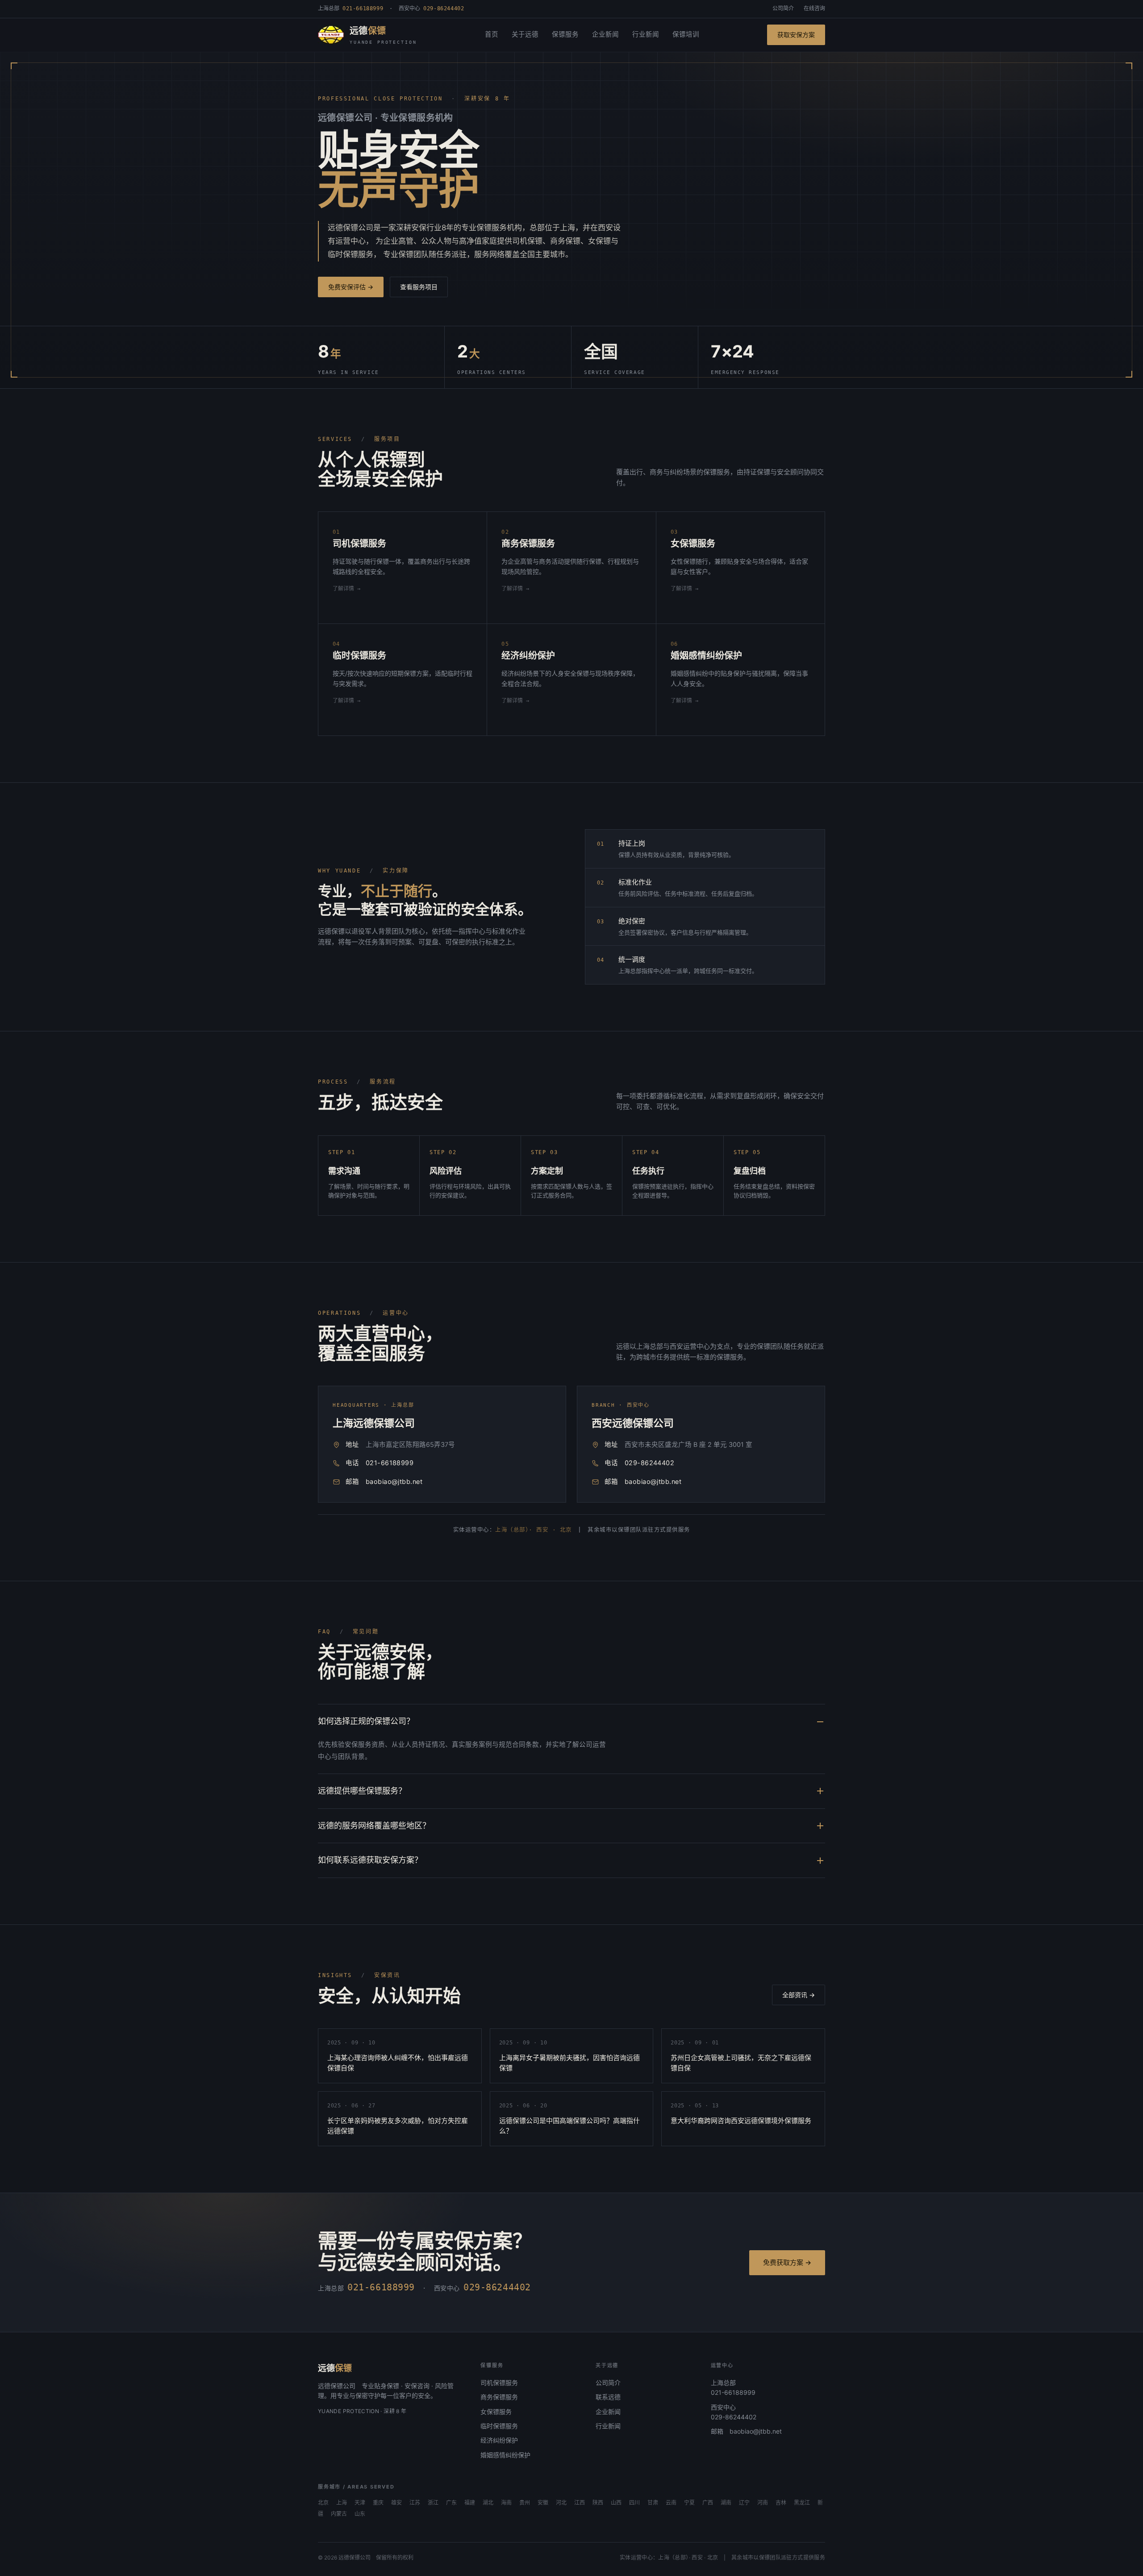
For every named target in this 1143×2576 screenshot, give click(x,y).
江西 (580, 2503)
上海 (342, 2503)
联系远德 (608, 2397)
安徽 (543, 2503)
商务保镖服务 (499, 2397)
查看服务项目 (419, 287)
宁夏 (689, 2503)
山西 (616, 2503)
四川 (634, 2503)
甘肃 (653, 2503)
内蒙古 (339, 2514)
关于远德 (525, 34)
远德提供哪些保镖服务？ (362, 1791)
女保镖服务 (496, 2412)
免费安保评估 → (351, 287)
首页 (492, 34)
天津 (360, 2503)
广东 (451, 2503)
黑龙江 (802, 2503)
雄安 (396, 2503)
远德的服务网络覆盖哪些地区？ (374, 1826)
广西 (708, 2503)
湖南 (726, 2503)
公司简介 (783, 8)
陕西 (598, 2503)
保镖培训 (686, 34)
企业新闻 (605, 34)
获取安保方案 (796, 35)
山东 (360, 2514)
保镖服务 (565, 34)
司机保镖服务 (499, 2383)
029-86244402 (649, 1463)
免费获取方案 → (787, 2262)
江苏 (415, 2503)
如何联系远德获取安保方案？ (370, 1860)
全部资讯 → (799, 1995)
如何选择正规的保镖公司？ (366, 1721)
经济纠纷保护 (499, 2440)
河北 (561, 2503)
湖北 (488, 2503)
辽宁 (744, 2503)
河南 (763, 2503)
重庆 (378, 2503)
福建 (470, 2503)
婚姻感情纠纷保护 (505, 2455)
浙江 (433, 2503)
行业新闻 (646, 34)
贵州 (525, 2503)
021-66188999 (390, 1463)
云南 (671, 2503)
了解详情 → (346, 589)
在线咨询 (814, 8)
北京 (323, 2503)
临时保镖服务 (499, 2426)
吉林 (781, 2503)
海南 (506, 2503)
